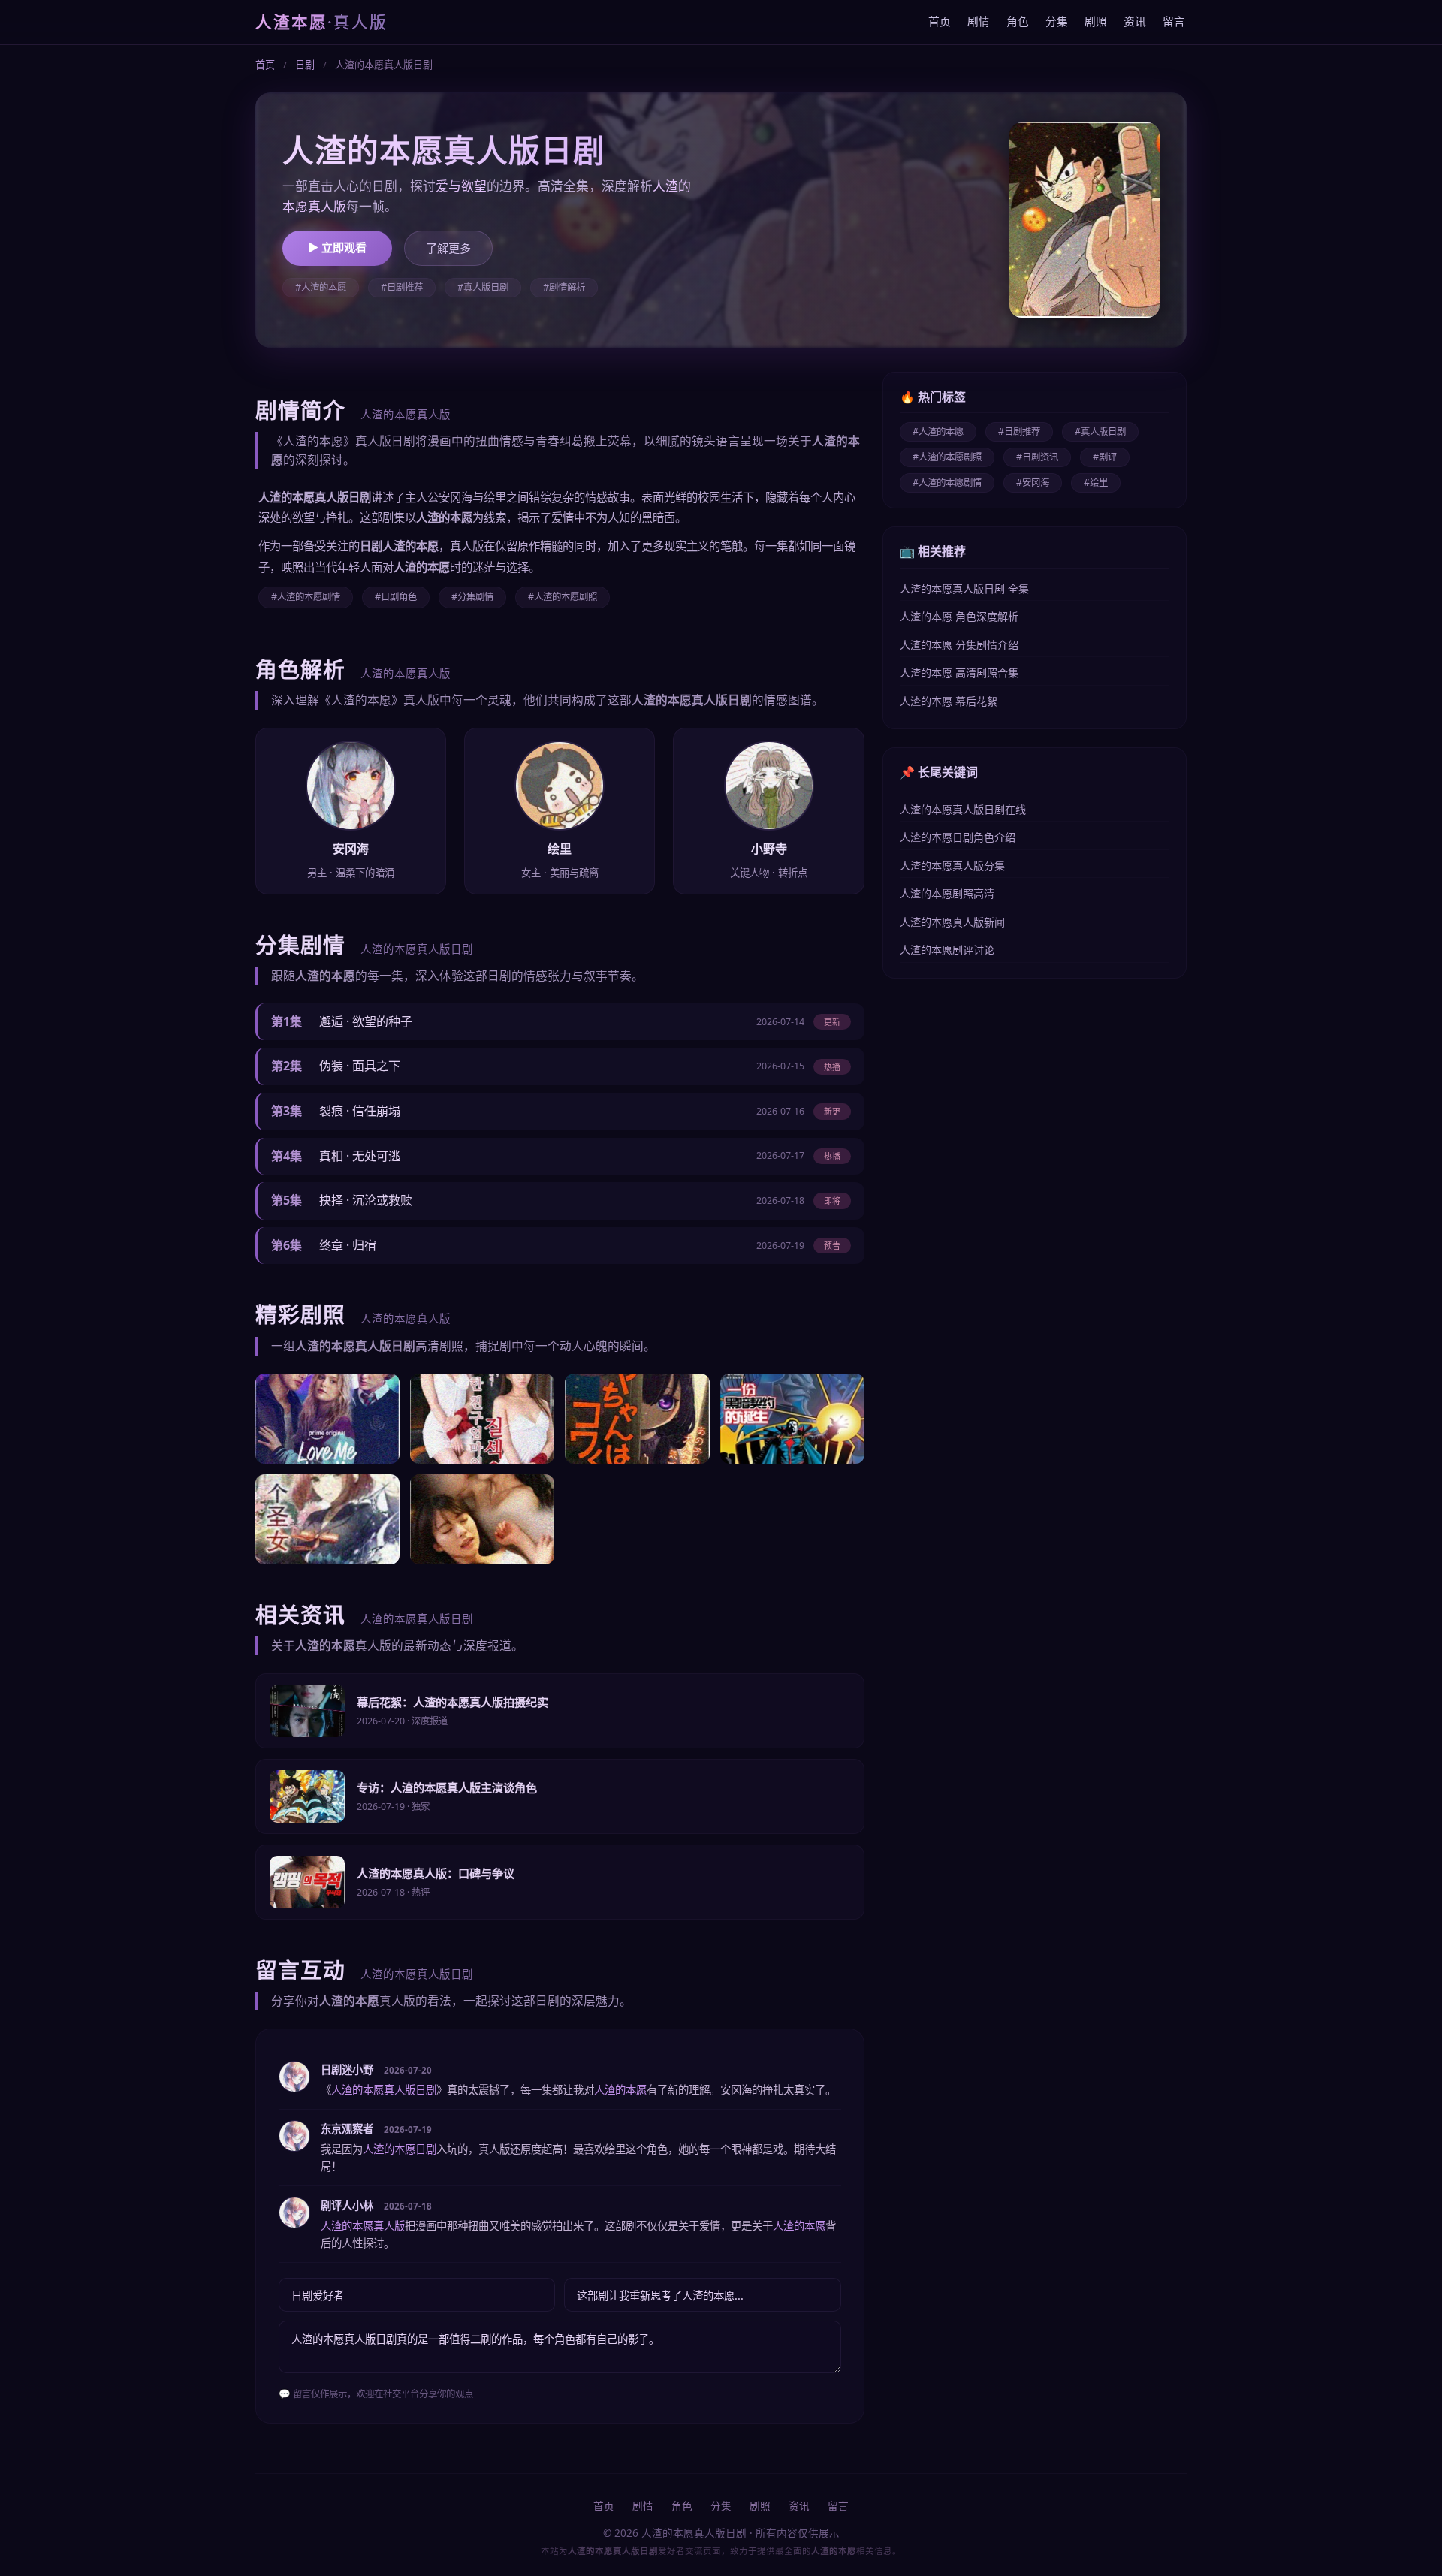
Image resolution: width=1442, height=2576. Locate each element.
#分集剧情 (472, 597)
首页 (940, 21)
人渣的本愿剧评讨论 (947, 950)
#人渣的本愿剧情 (306, 597)
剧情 (979, 21)
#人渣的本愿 (321, 287)
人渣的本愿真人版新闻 (952, 922)
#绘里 (1096, 483)
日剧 (305, 65)
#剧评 (1105, 457)
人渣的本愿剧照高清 (947, 893)
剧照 (1096, 21)
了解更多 (448, 248)
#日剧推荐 (402, 287)
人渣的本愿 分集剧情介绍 (959, 645)
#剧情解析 (564, 287)
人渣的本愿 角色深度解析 (959, 616)
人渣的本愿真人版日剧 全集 (964, 588)
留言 (1174, 21)
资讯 (1135, 21)
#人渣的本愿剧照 (563, 597)
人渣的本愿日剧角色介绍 (958, 837)
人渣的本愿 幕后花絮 (949, 701)
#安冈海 (1033, 483)
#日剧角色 (396, 597)
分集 (1057, 21)
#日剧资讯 (1037, 457)
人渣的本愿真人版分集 (952, 866)
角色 (1018, 21)
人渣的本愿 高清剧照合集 (959, 673)
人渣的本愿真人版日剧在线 (963, 809)
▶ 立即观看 (337, 247)
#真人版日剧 (483, 287)
